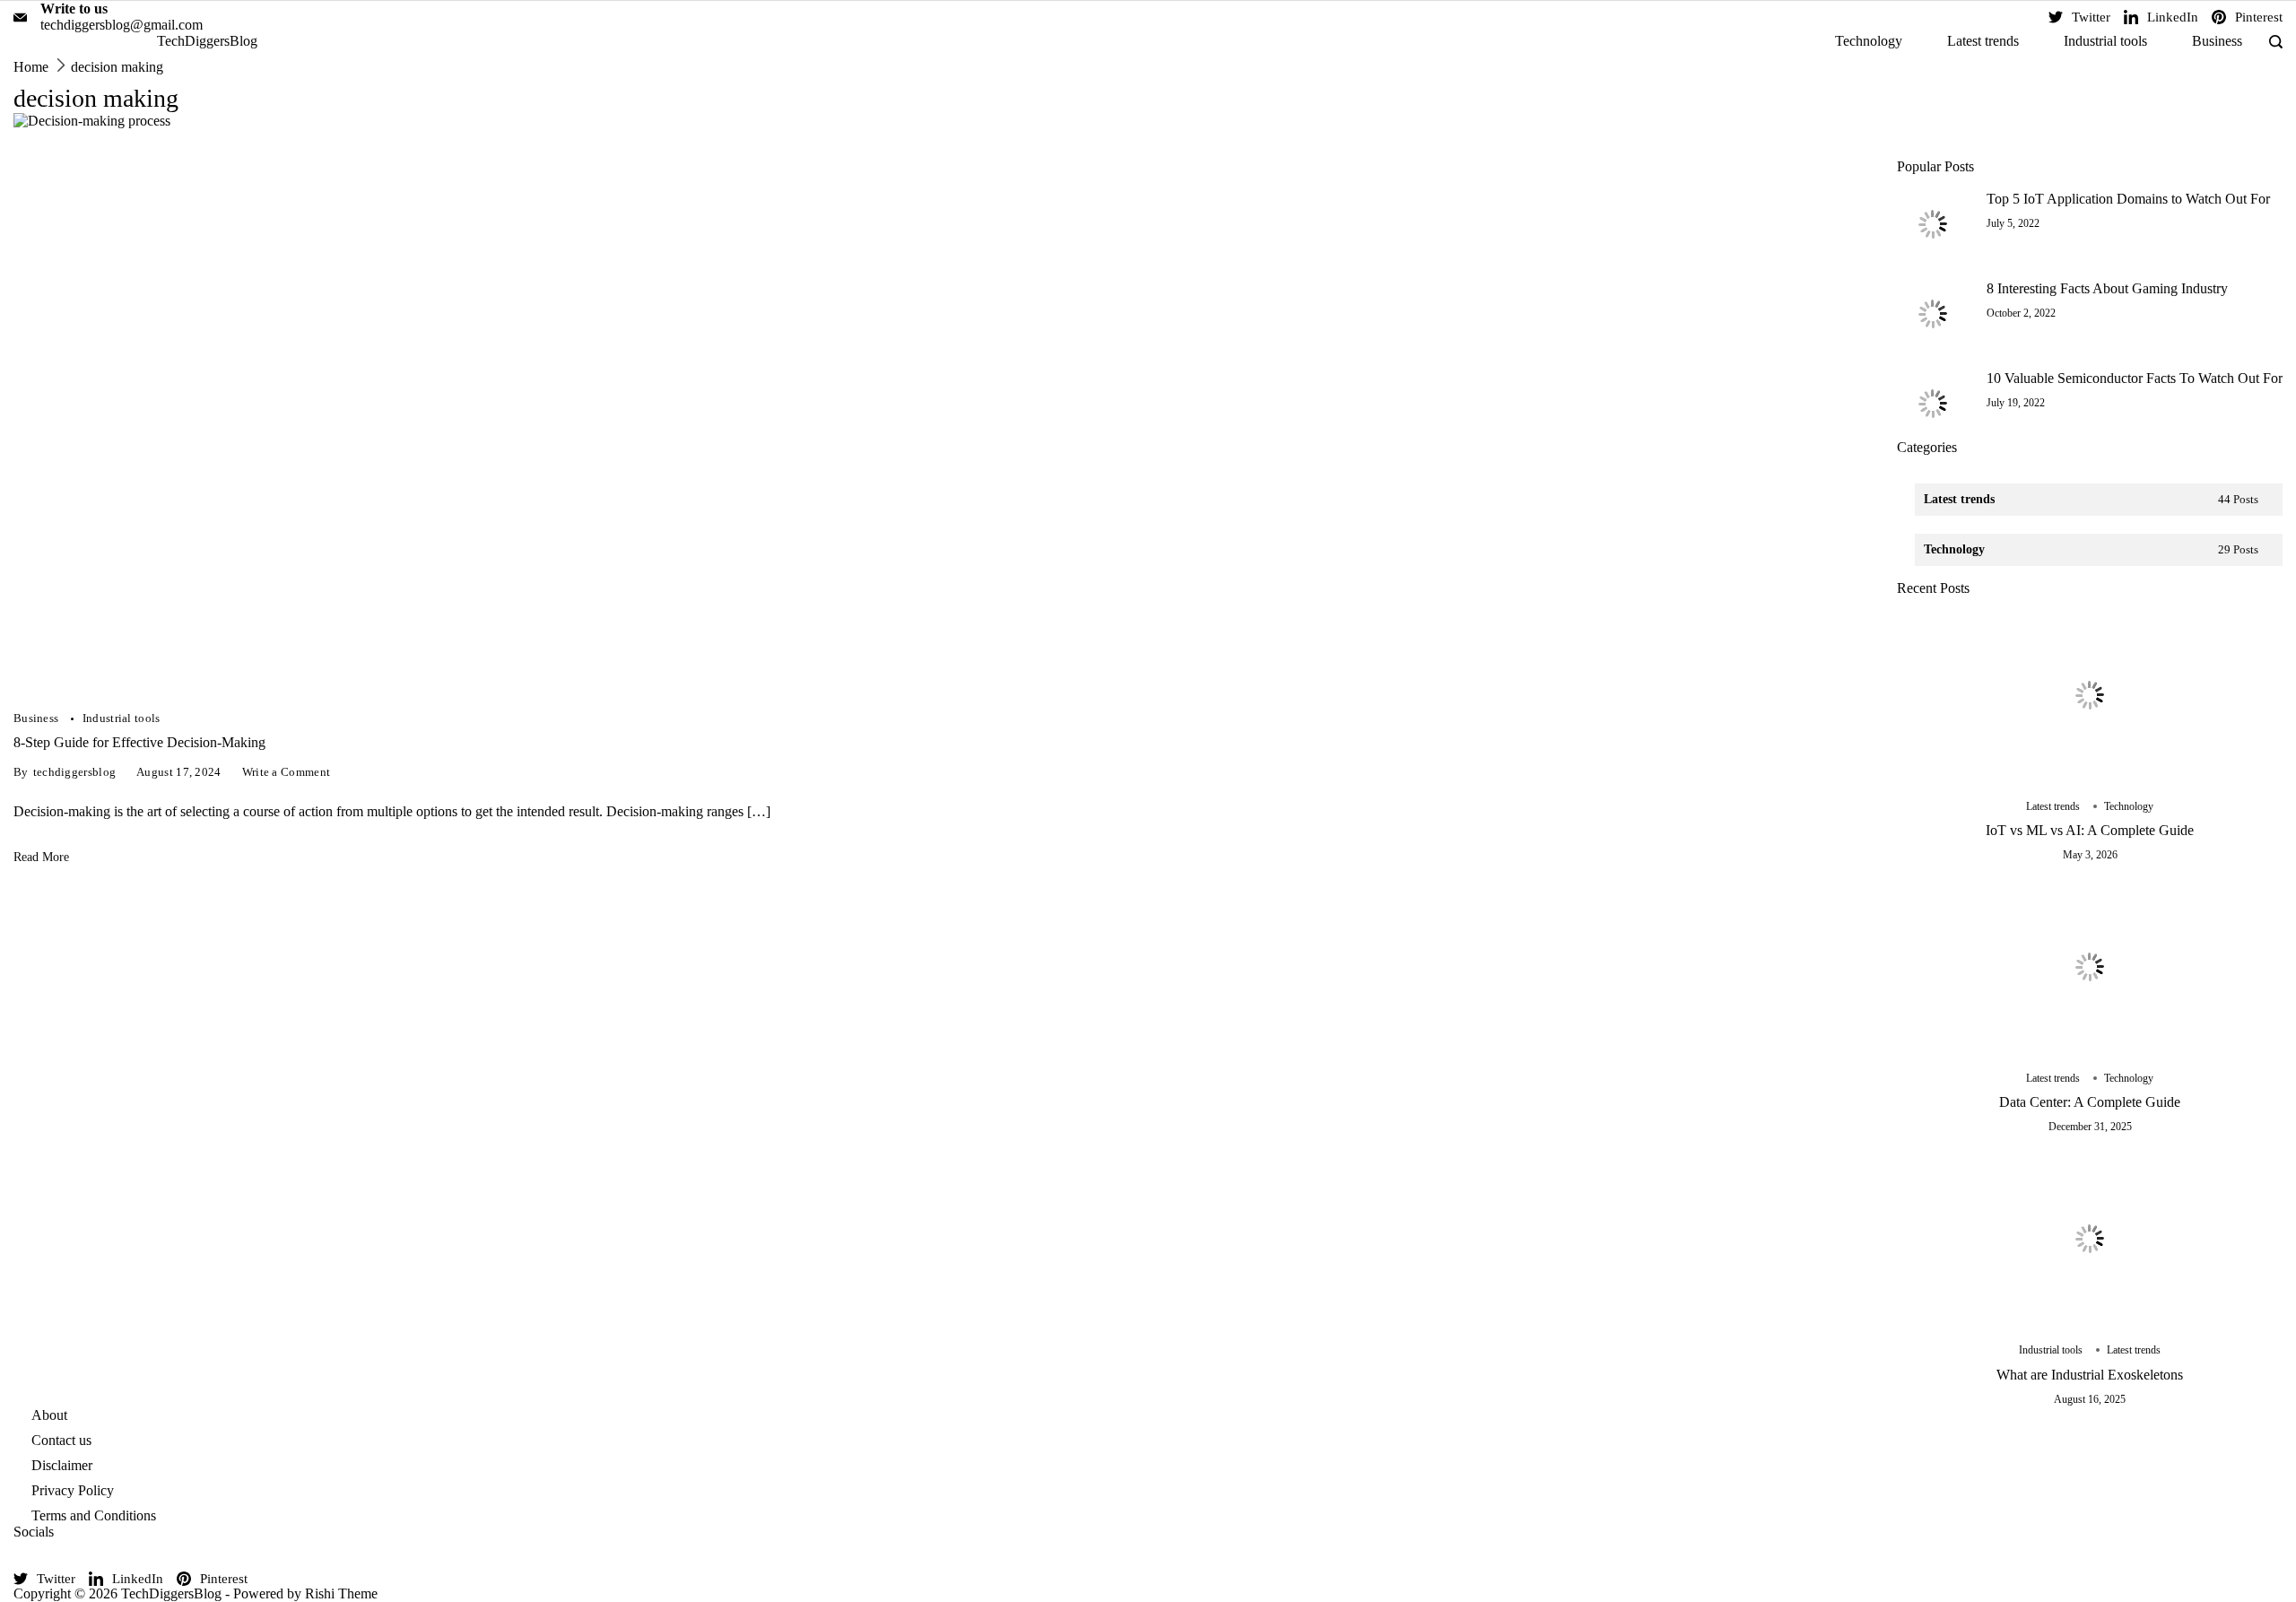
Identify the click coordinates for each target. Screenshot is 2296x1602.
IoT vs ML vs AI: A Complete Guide (2090, 830)
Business (2217, 41)
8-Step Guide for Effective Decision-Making (139, 742)
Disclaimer (62, 1465)
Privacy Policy (73, 1490)
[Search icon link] (2271, 42)
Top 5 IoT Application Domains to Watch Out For (2128, 199)
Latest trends (1983, 41)
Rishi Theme (341, 1593)
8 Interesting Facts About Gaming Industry (2107, 288)
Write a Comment (287, 772)
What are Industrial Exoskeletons (2090, 1375)
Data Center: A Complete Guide (2090, 1102)
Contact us (61, 1440)
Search (2106, 135)
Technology (1869, 41)
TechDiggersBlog (207, 41)
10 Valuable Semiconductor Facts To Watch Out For (2135, 378)
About (49, 1415)
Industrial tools (2105, 41)
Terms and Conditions (94, 1515)
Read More (41, 857)
